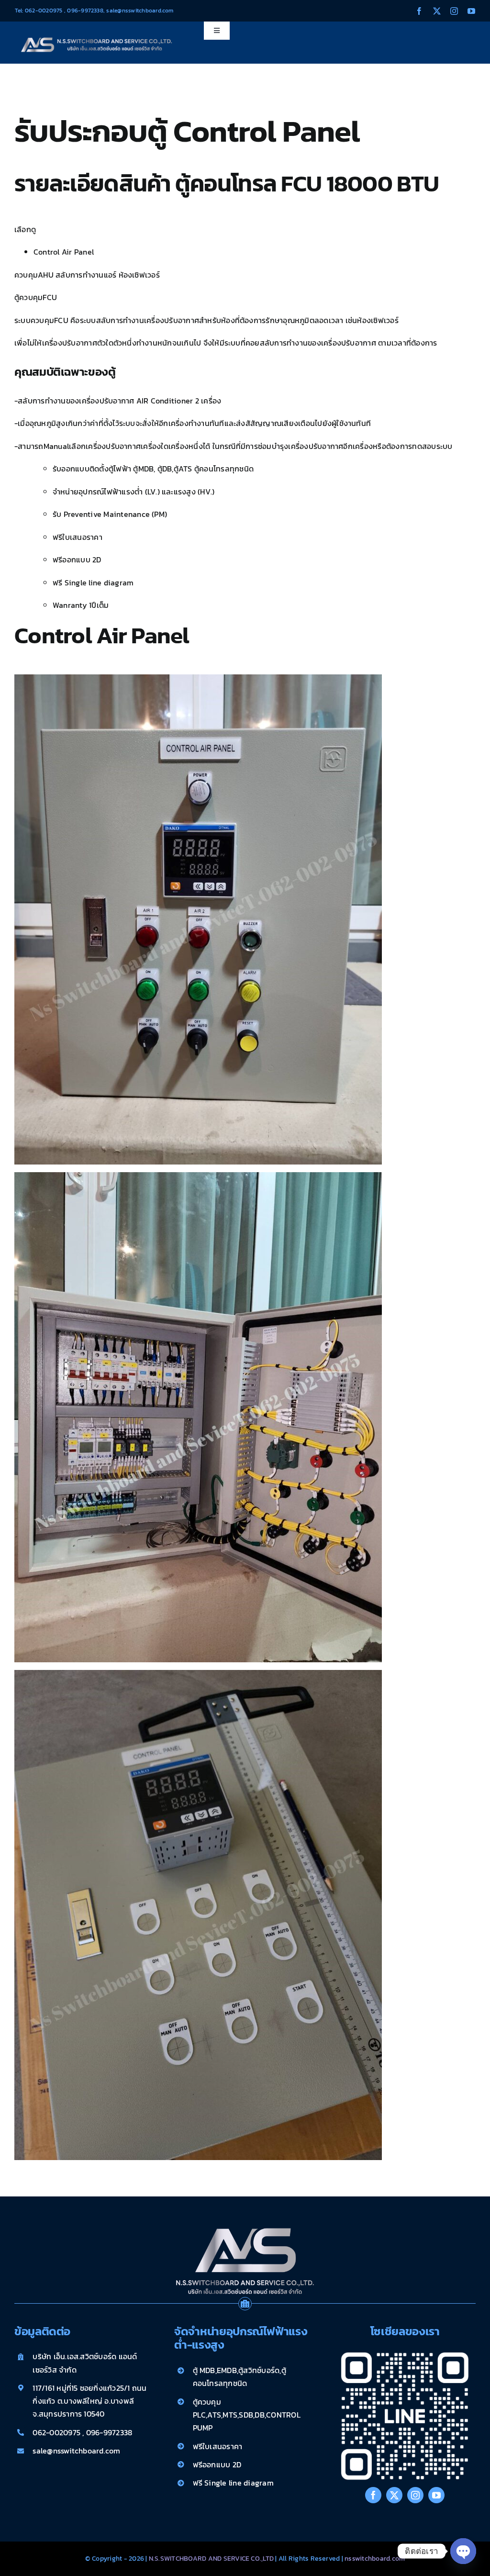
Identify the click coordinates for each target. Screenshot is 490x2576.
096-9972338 (85, 11)
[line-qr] (405, 2349)
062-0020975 (44, 11)
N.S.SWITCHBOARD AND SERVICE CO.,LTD (212, 2559)
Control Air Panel (64, 252)
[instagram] (454, 11)
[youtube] (471, 11)
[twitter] (437, 11)
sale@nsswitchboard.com (139, 11)
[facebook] (419, 11)
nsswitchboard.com (375, 2559)
